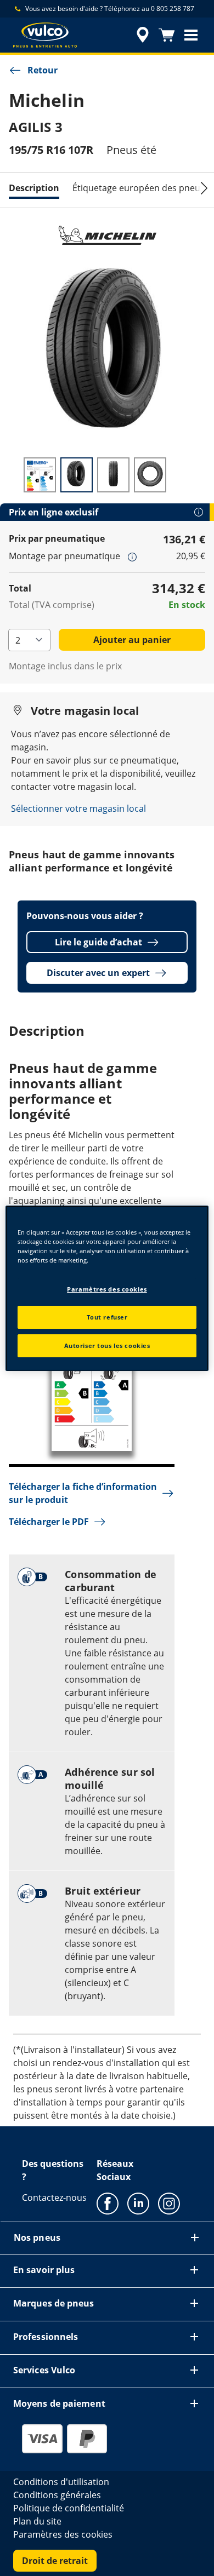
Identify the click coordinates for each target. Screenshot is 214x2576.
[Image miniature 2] (77, 475)
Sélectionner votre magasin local (78, 808)
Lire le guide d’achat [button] (98, 942)
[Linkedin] (138, 2203)
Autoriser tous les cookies (107, 1346)
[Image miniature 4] (150, 475)
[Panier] (167, 35)
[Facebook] (108, 2203)
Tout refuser (107, 1317)
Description (34, 188)
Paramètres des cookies (107, 1289)
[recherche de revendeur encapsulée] (143, 35)
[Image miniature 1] (40, 475)
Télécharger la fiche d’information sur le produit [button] (83, 1493)
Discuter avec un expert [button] (98, 973)
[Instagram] (169, 2203)
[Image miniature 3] (113, 475)
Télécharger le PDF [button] (49, 1522)
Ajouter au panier (132, 640)
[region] (107, 1288)
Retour (43, 70)
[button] (191, 35)
